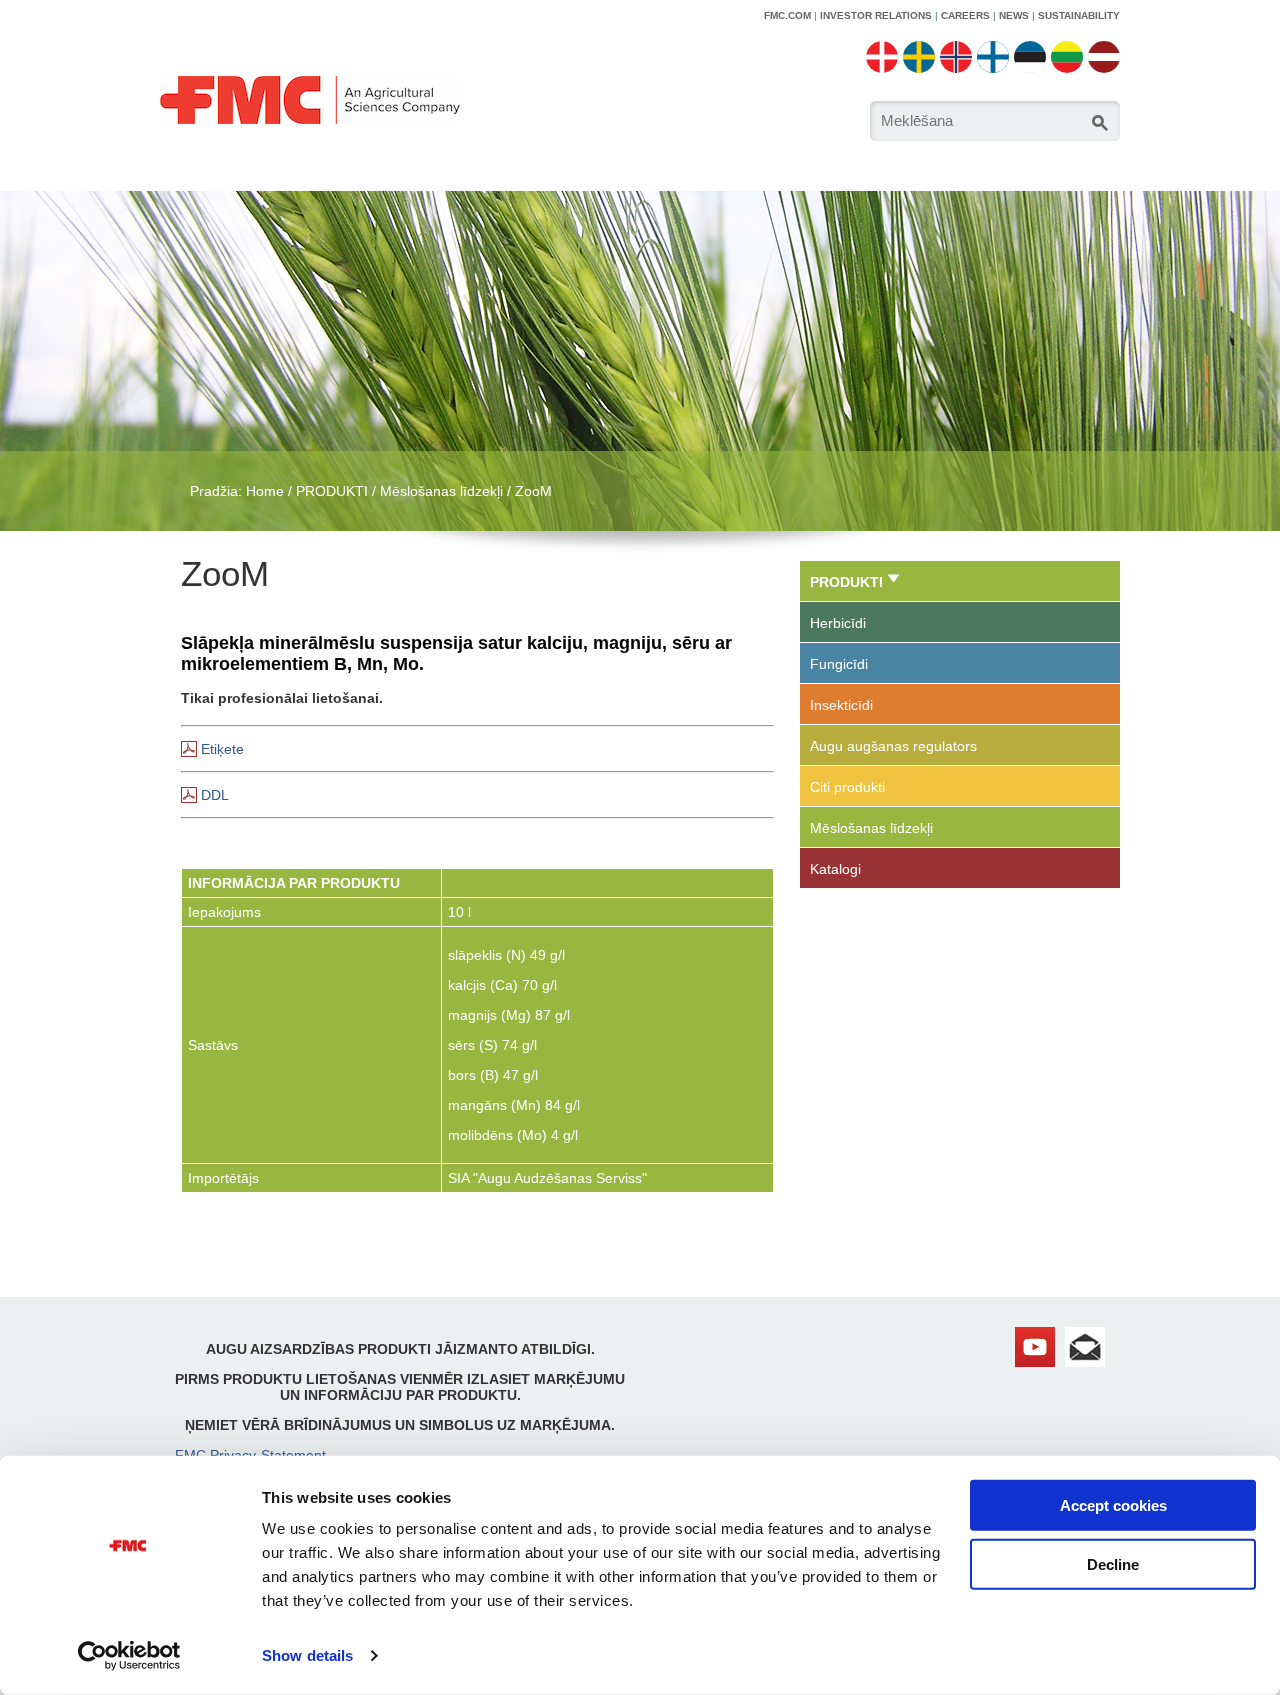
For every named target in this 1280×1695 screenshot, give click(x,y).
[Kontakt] (1085, 1335)
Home (265, 491)
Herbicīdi (838, 623)
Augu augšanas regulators (893, 746)
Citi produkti (847, 787)
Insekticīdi (841, 705)
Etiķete (222, 749)
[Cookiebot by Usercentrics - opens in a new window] (129, 1656)
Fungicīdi (839, 664)
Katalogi (835, 869)
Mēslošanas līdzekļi (441, 491)
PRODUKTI (332, 491)
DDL (215, 795)
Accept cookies (1113, 1505)
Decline (1113, 1563)
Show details (307, 1655)
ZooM (533, 491)
